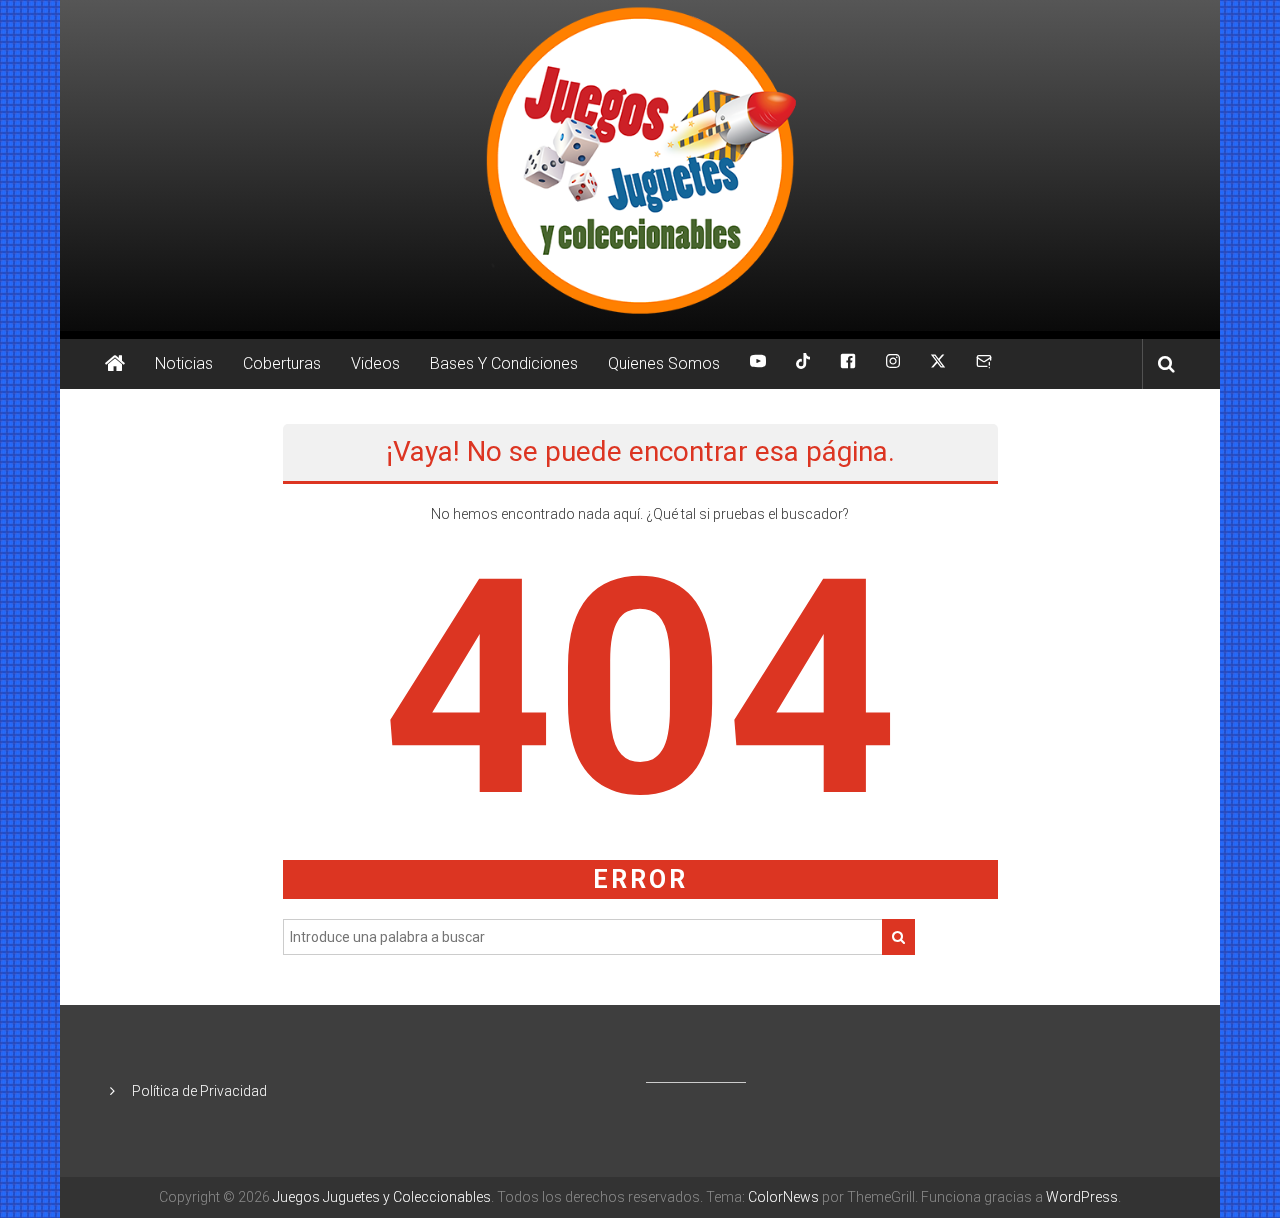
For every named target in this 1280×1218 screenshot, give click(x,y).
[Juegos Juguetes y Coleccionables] (640, 165)
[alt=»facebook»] (848, 364)
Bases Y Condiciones (504, 363)
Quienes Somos (664, 363)
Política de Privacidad (199, 1091)
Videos (375, 363)
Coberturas (282, 363)
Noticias (184, 363)
